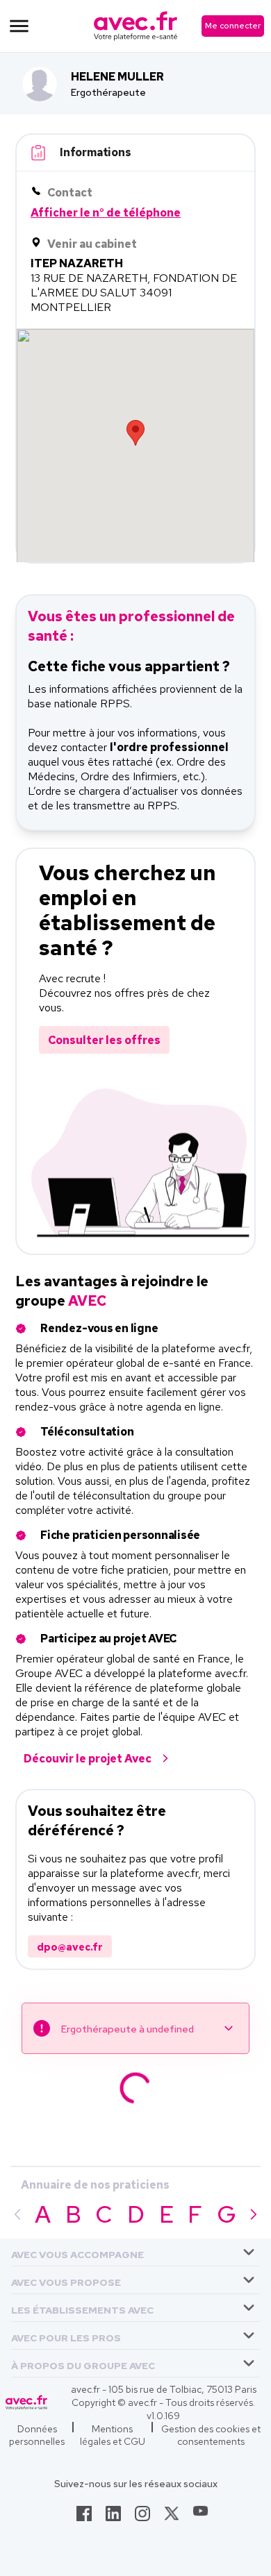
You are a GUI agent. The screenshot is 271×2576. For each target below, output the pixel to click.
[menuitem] (135, 2253)
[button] (77, 2252)
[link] (84, 2518)
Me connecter (233, 26)
